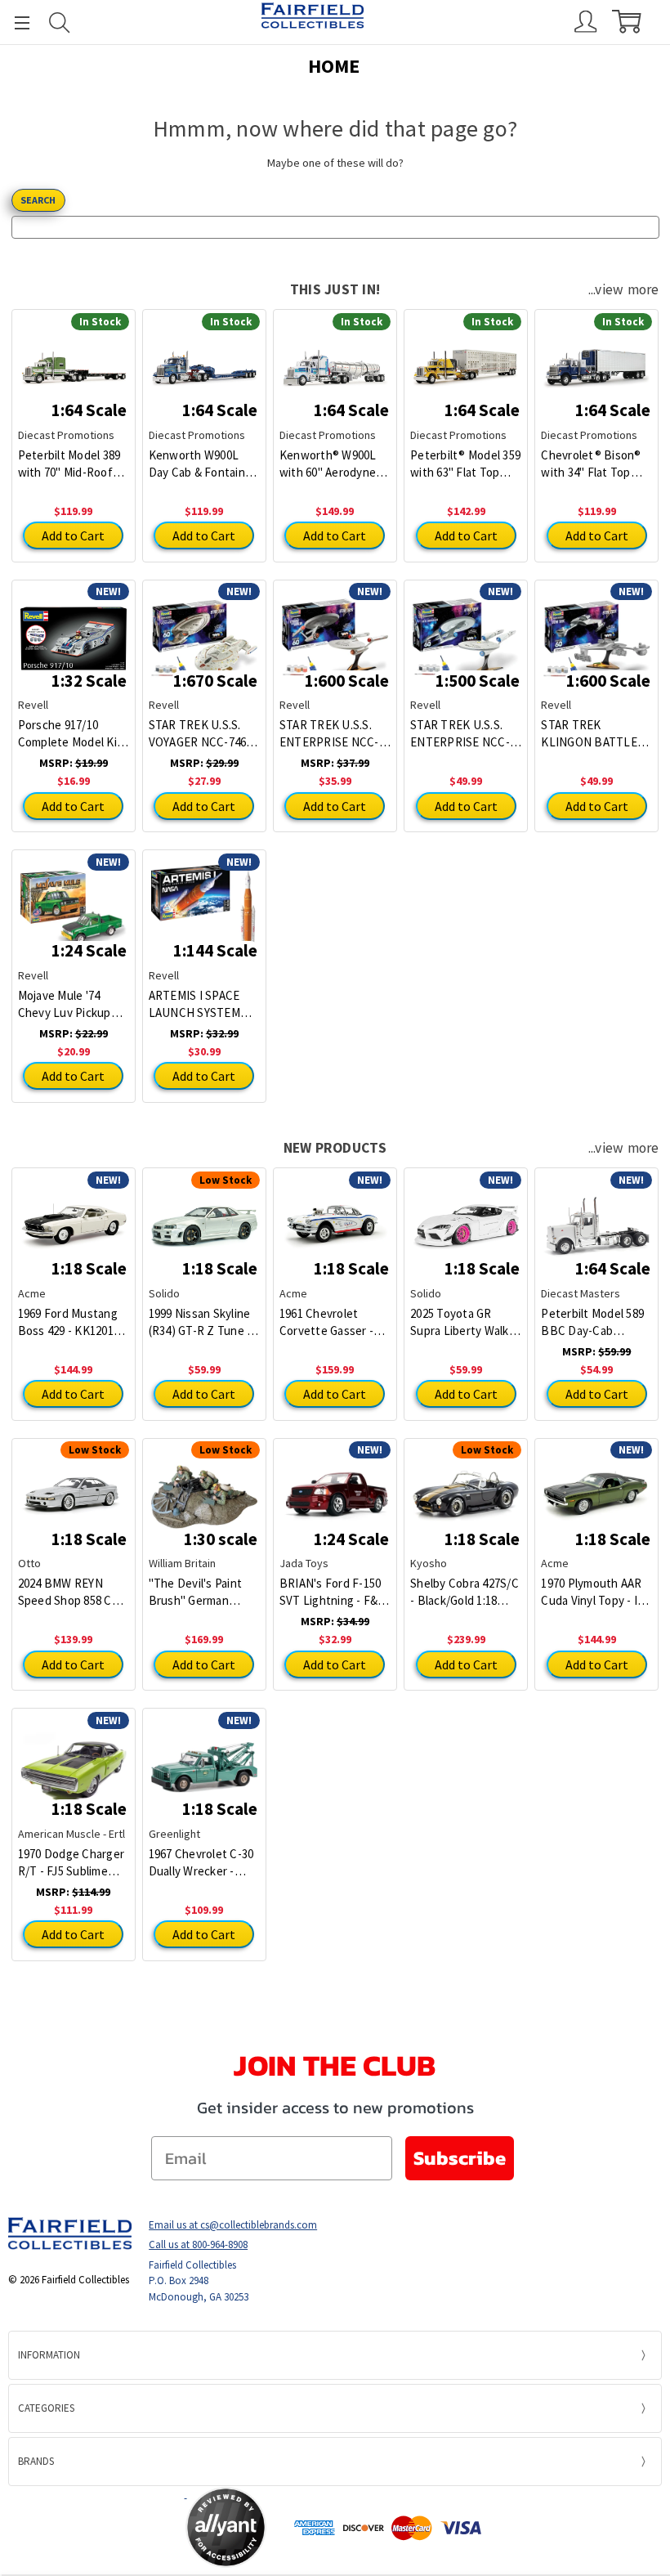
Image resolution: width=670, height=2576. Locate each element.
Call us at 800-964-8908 (198, 2244)
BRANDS (36, 2461)
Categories (46, 2408)
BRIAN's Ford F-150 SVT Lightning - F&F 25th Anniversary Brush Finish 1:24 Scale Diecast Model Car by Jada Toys (333, 1592)
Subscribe (460, 2158)
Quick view (73, 356)
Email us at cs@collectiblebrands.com (233, 2225)
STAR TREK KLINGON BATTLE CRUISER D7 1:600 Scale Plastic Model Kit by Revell (592, 734)
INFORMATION (49, 2355)
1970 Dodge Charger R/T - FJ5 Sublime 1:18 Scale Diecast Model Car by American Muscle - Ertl (71, 1863)
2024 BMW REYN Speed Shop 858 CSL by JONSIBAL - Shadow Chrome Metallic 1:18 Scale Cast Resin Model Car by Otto (72, 1592)
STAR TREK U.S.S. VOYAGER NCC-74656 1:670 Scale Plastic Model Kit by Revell (203, 734)
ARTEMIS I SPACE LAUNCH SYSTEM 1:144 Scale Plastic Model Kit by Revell (199, 1004)
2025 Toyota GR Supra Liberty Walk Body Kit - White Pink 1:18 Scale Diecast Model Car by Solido (466, 1322)
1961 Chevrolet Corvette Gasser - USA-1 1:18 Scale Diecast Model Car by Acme (335, 1322)
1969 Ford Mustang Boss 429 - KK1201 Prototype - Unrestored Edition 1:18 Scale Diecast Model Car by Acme (69, 1322)
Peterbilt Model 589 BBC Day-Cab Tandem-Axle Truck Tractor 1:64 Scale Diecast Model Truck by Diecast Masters (595, 1322)
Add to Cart (73, 535)
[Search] (60, 22)
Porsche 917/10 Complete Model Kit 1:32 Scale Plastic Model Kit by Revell (70, 734)
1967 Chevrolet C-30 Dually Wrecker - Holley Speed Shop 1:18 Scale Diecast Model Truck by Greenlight (201, 1863)
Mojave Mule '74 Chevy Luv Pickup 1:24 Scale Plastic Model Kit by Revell (68, 1004)
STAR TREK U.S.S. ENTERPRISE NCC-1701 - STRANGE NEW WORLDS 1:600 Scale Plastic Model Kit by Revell (332, 734)
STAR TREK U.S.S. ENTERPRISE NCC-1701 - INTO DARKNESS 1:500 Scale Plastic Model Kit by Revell (461, 734)
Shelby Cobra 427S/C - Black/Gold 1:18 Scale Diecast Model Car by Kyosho (465, 1592)
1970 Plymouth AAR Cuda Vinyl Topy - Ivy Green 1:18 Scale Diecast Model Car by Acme (596, 1592)
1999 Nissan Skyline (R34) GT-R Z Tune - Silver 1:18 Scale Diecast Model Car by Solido (204, 1322)
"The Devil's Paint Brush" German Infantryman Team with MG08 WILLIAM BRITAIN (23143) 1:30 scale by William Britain (203, 1592)
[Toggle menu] (15, 22)
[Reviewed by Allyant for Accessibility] (226, 2527)
